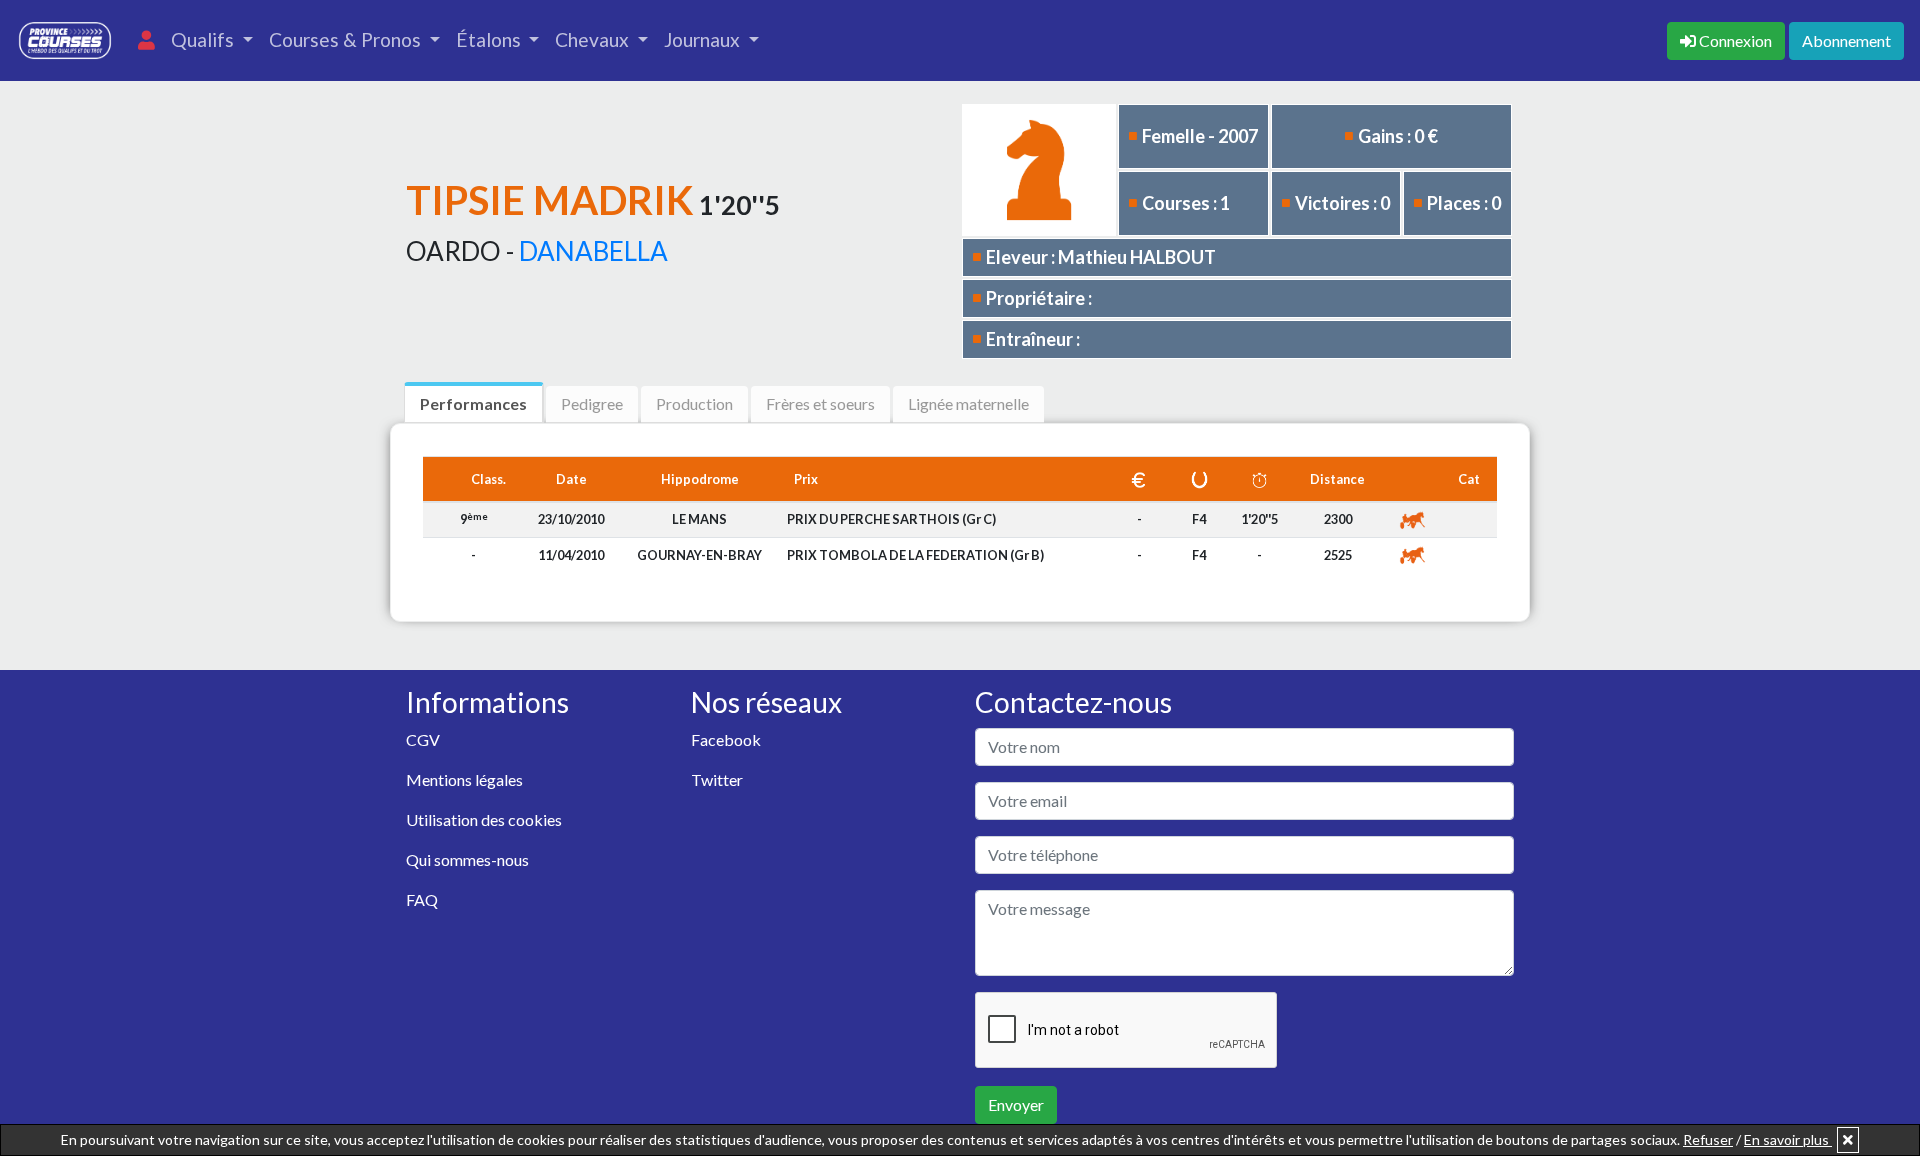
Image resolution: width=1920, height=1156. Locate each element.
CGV (423, 739)
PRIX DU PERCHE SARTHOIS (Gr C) (891, 519)
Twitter (717, 779)
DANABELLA (593, 251)
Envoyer (1016, 1104)
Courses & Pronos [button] (347, 39)
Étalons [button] (490, 39)
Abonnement (1846, 40)
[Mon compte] (146, 40)
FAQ (422, 899)
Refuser (1708, 1139)
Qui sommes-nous (467, 859)
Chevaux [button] (594, 39)
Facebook (726, 739)
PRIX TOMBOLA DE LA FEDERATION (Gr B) (915, 555)
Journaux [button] (704, 39)
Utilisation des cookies (484, 819)
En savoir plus (1788, 1139)
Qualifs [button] (204, 39)
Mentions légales (464, 779)
